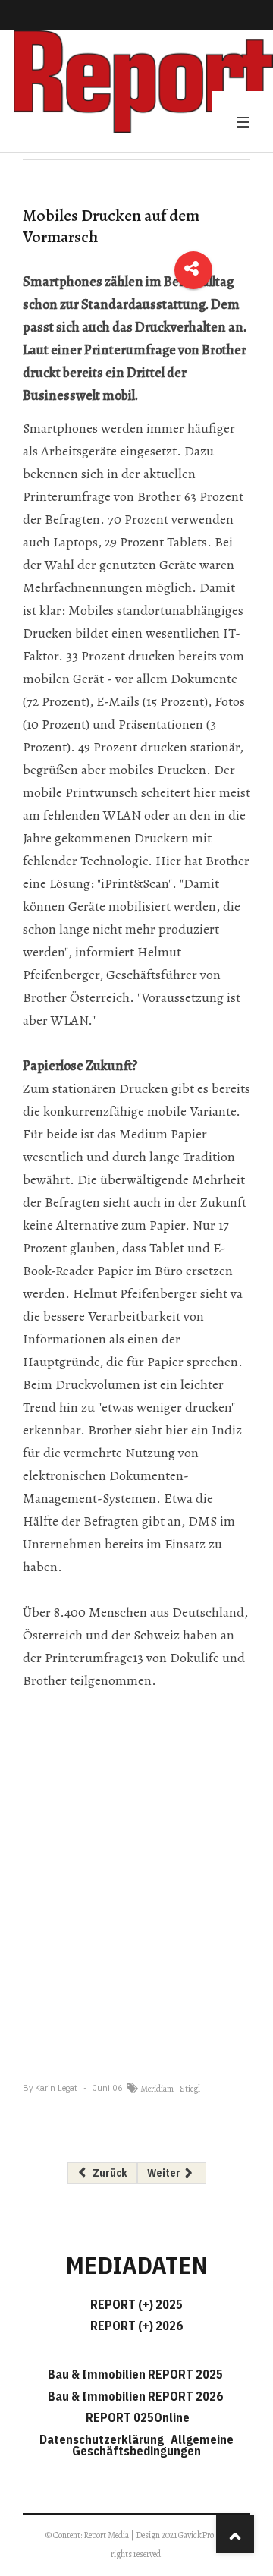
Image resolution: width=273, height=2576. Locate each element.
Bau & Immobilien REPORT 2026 (135, 2396)
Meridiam (157, 2089)
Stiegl (190, 2089)
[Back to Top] (235, 2534)
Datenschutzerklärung (104, 2439)
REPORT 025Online (136, 2417)
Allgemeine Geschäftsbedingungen (153, 2445)
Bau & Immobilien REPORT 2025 (135, 2374)
